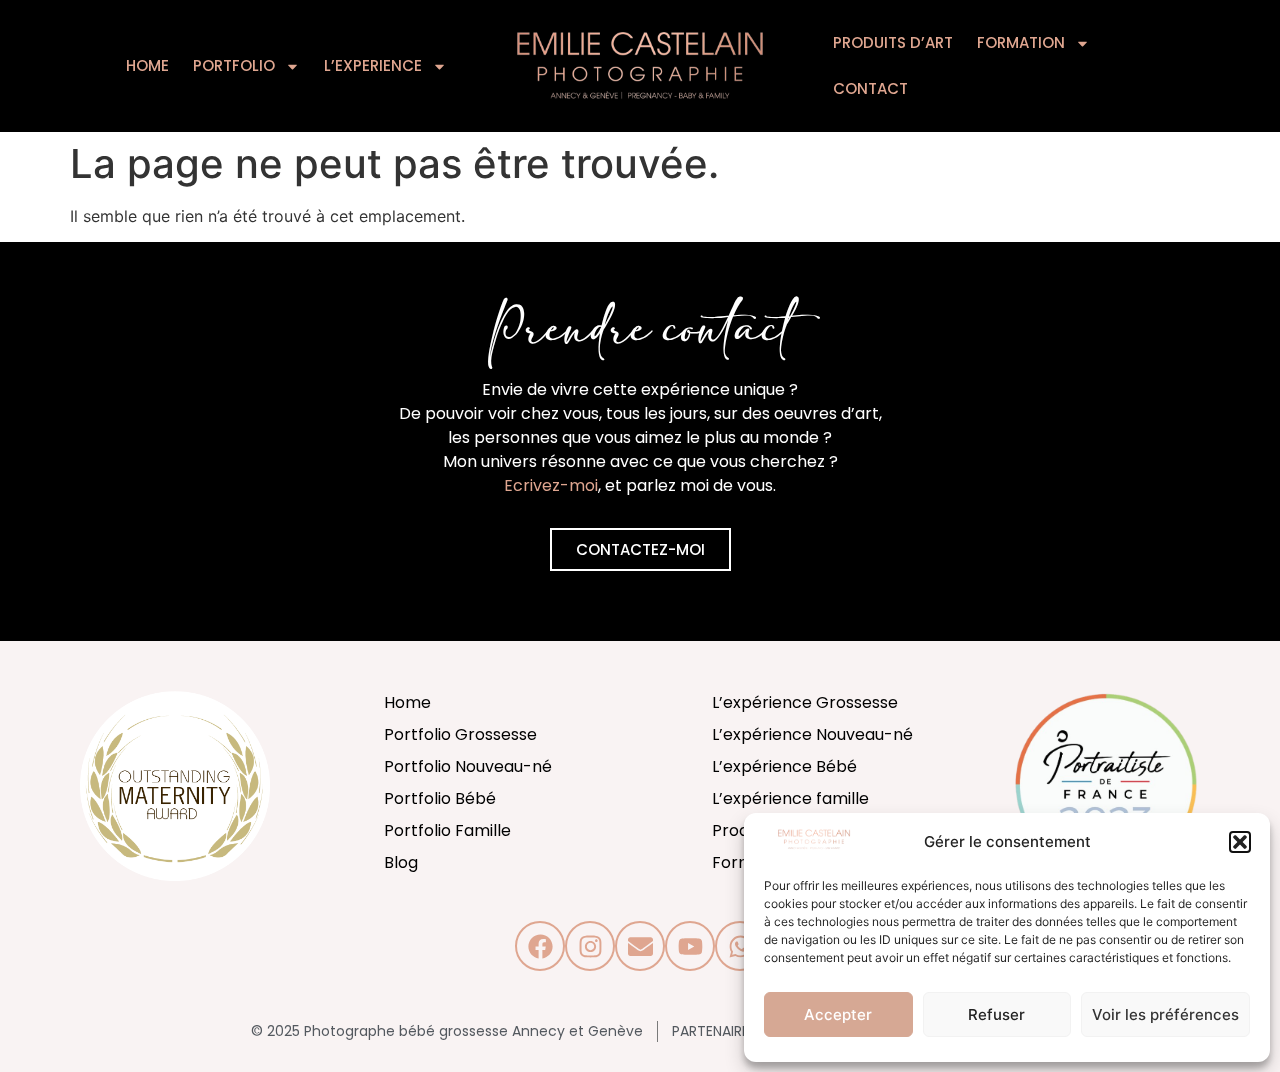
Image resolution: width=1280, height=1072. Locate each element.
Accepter (838, 1014)
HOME (147, 65)
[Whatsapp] (740, 946)
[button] (1240, 842)
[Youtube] (690, 946)
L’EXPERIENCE (373, 65)
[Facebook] (540, 946)
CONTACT (870, 88)
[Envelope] (640, 946)
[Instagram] (590, 946)
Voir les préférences (1165, 1014)
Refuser (996, 1014)
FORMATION (1021, 42)
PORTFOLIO (234, 65)
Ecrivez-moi (551, 485)
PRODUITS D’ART (893, 42)
